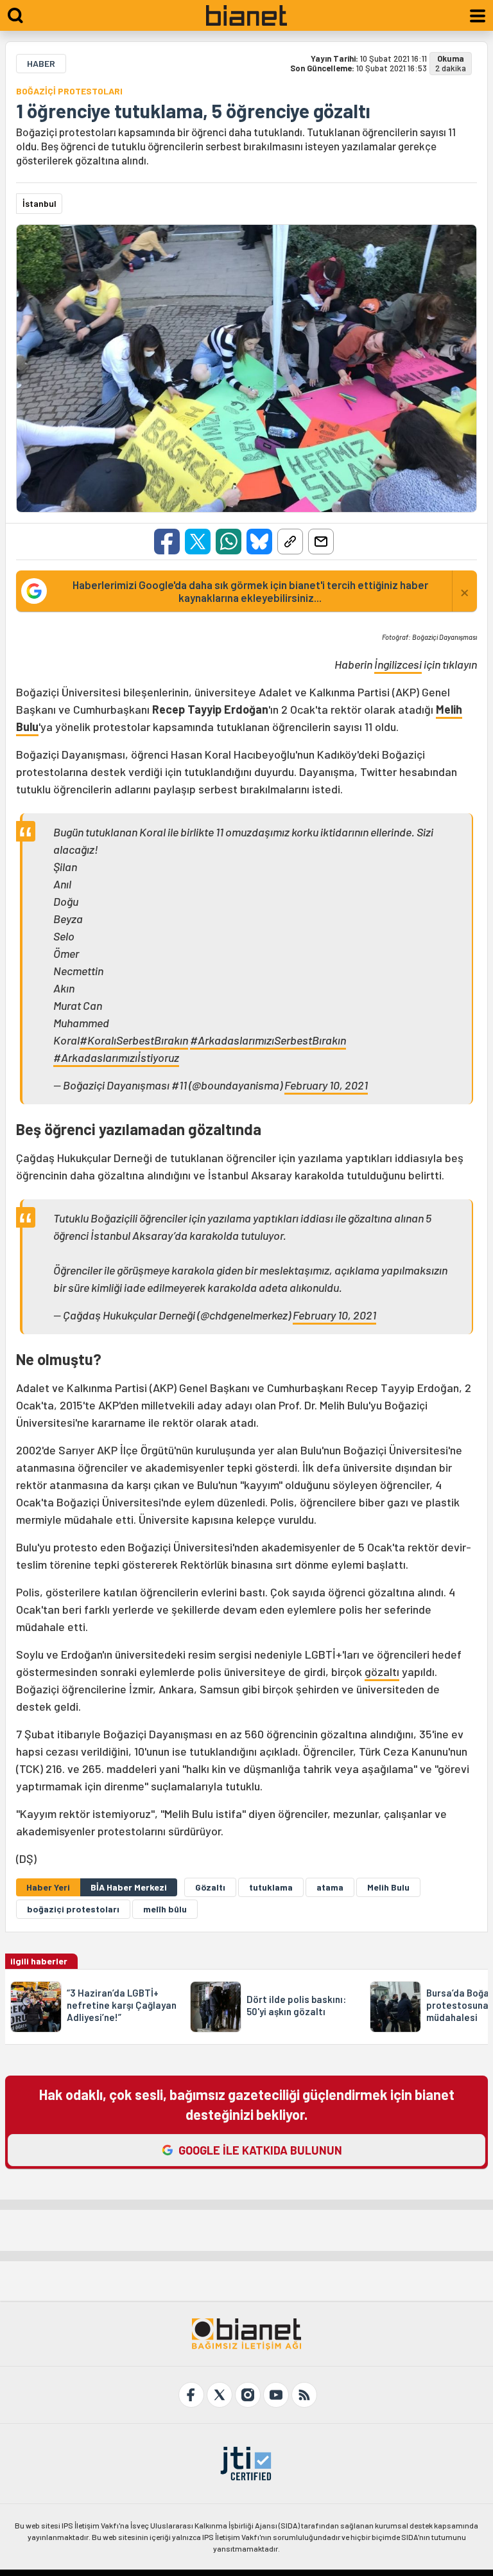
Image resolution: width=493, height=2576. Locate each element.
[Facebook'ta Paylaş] (167, 542)
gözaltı (382, 1672)
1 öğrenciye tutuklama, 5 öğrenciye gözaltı (193, 110)
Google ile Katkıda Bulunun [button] (260, 2150)
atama (330, 1887)
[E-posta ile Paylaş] (321, 542)
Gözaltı (210, 1887)
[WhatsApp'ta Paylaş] (229, 542)
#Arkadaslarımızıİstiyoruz (116, 1057)
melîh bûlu (165, 1909)
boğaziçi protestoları (73, 1909)
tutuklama (271, 1887)
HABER (41, 63)
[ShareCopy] (290, 542)
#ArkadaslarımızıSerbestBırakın (268, 1040)
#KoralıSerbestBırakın (134, 1040)
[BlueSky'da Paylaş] (259, 542)
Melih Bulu (388, 1887)
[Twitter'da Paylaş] (198, 542)
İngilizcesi (398, 664)
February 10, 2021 (326, 1085)
